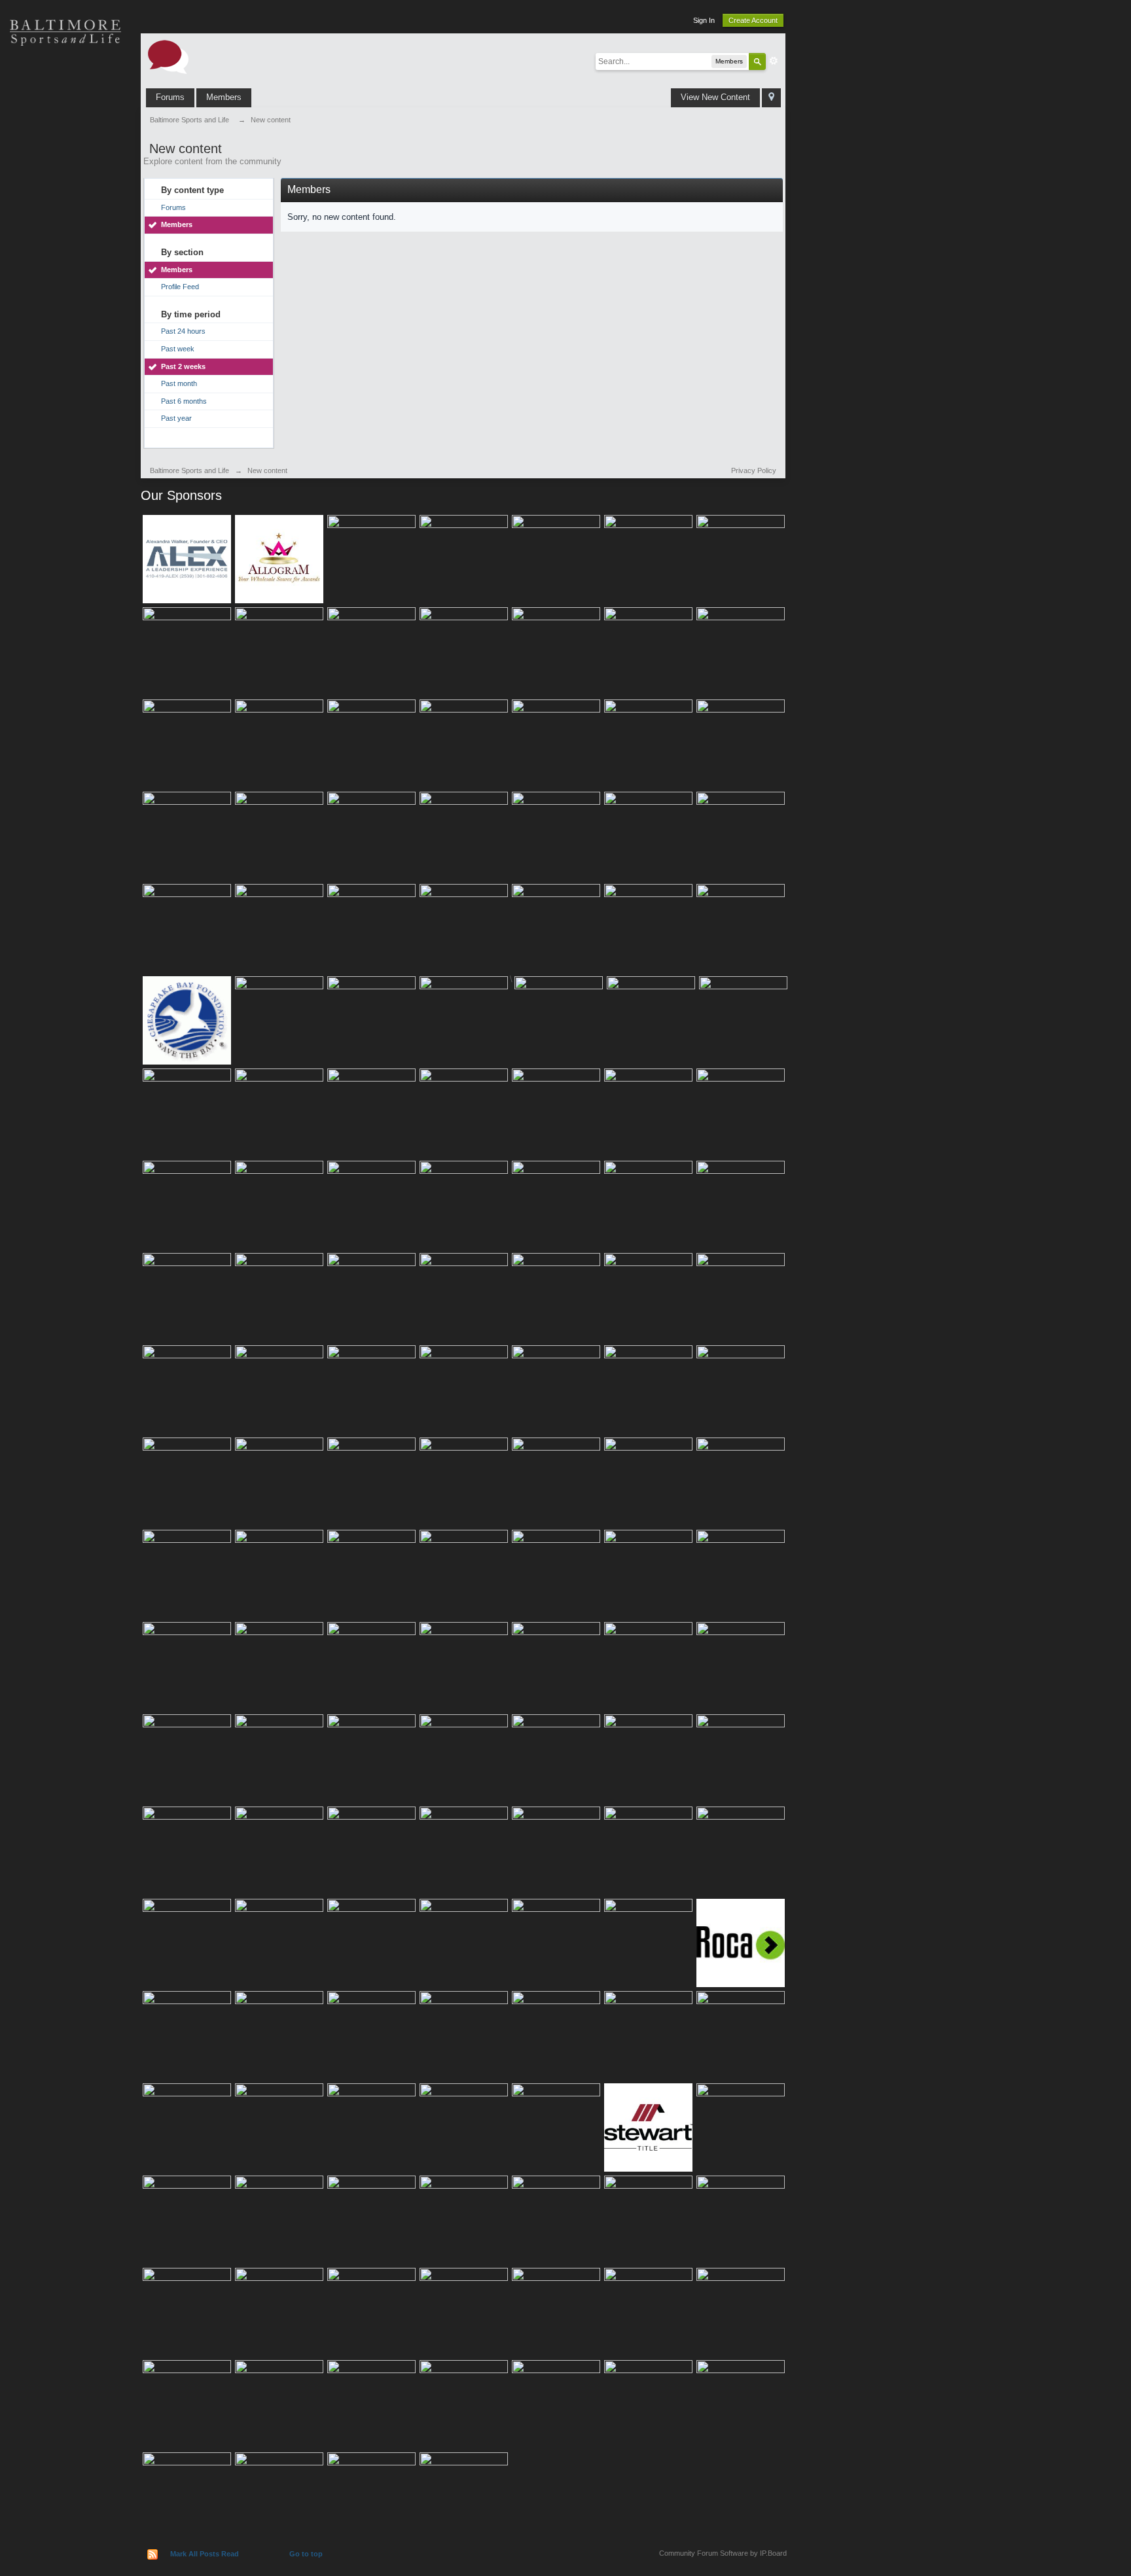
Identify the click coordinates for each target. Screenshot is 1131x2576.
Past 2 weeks (183, 366)
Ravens (65, 124)
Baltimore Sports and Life (189, 470)
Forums (170, 97)
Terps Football (65, 216)
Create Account (753, 20)
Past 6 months (184, 401)
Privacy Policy (754, 470)
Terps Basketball (65, 170)
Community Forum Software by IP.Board (723, 2553)
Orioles (65, 79)
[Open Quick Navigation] (771, 98)
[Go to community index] (168, 56)
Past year (176, 418)
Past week (178, 349)
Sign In (704, 20)
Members (224, 97)
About (65, 308)
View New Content (715, 97)
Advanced (774, 61)
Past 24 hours (183, 331)
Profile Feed (180, 287)
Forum (65, 262)
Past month (179, 383)
